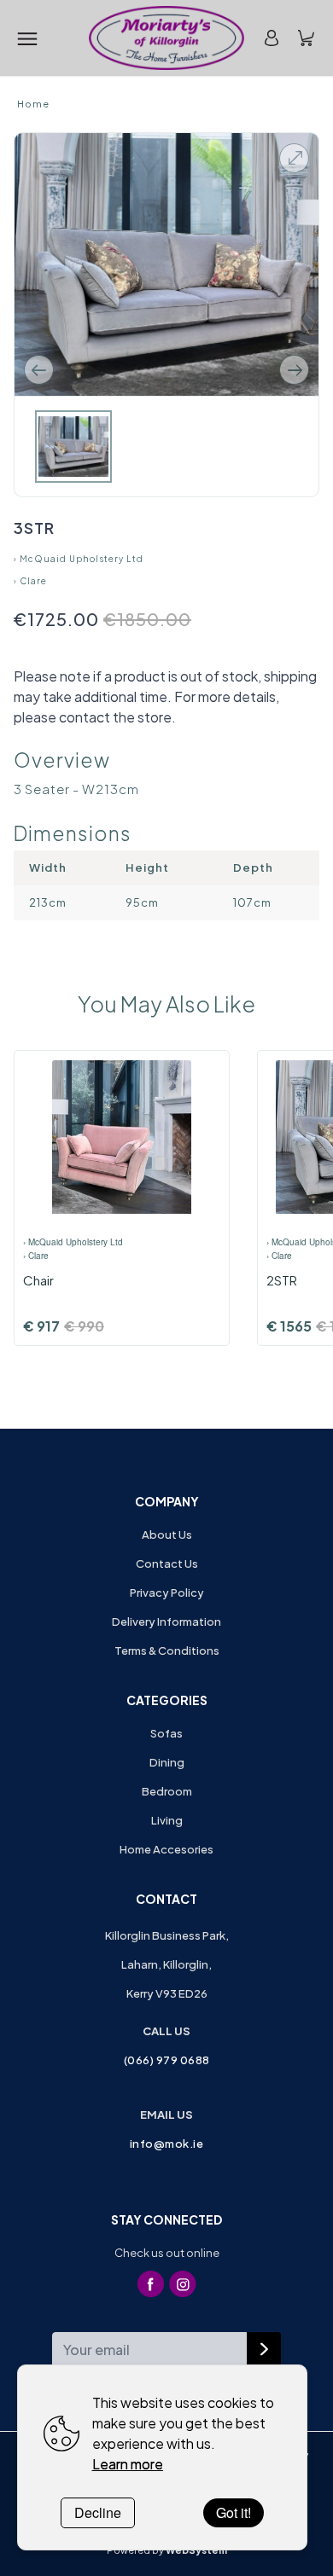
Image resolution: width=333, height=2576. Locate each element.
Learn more (128, 2464)
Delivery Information (166, 1622)
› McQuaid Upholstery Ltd (79, 559)
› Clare (30, 581)
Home (33, 104)
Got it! (234, 2512)
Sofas (166, 1733)
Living (167, 1820)
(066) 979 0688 (167, 2060)
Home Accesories (166, 1849)
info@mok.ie (167, 2144)
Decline (98, 2512)
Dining (167, 1762)
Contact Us (167, 1564)
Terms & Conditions (167, 1651)
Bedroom (167, 1791)
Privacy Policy (167, 1593)
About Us (167, 1535)
